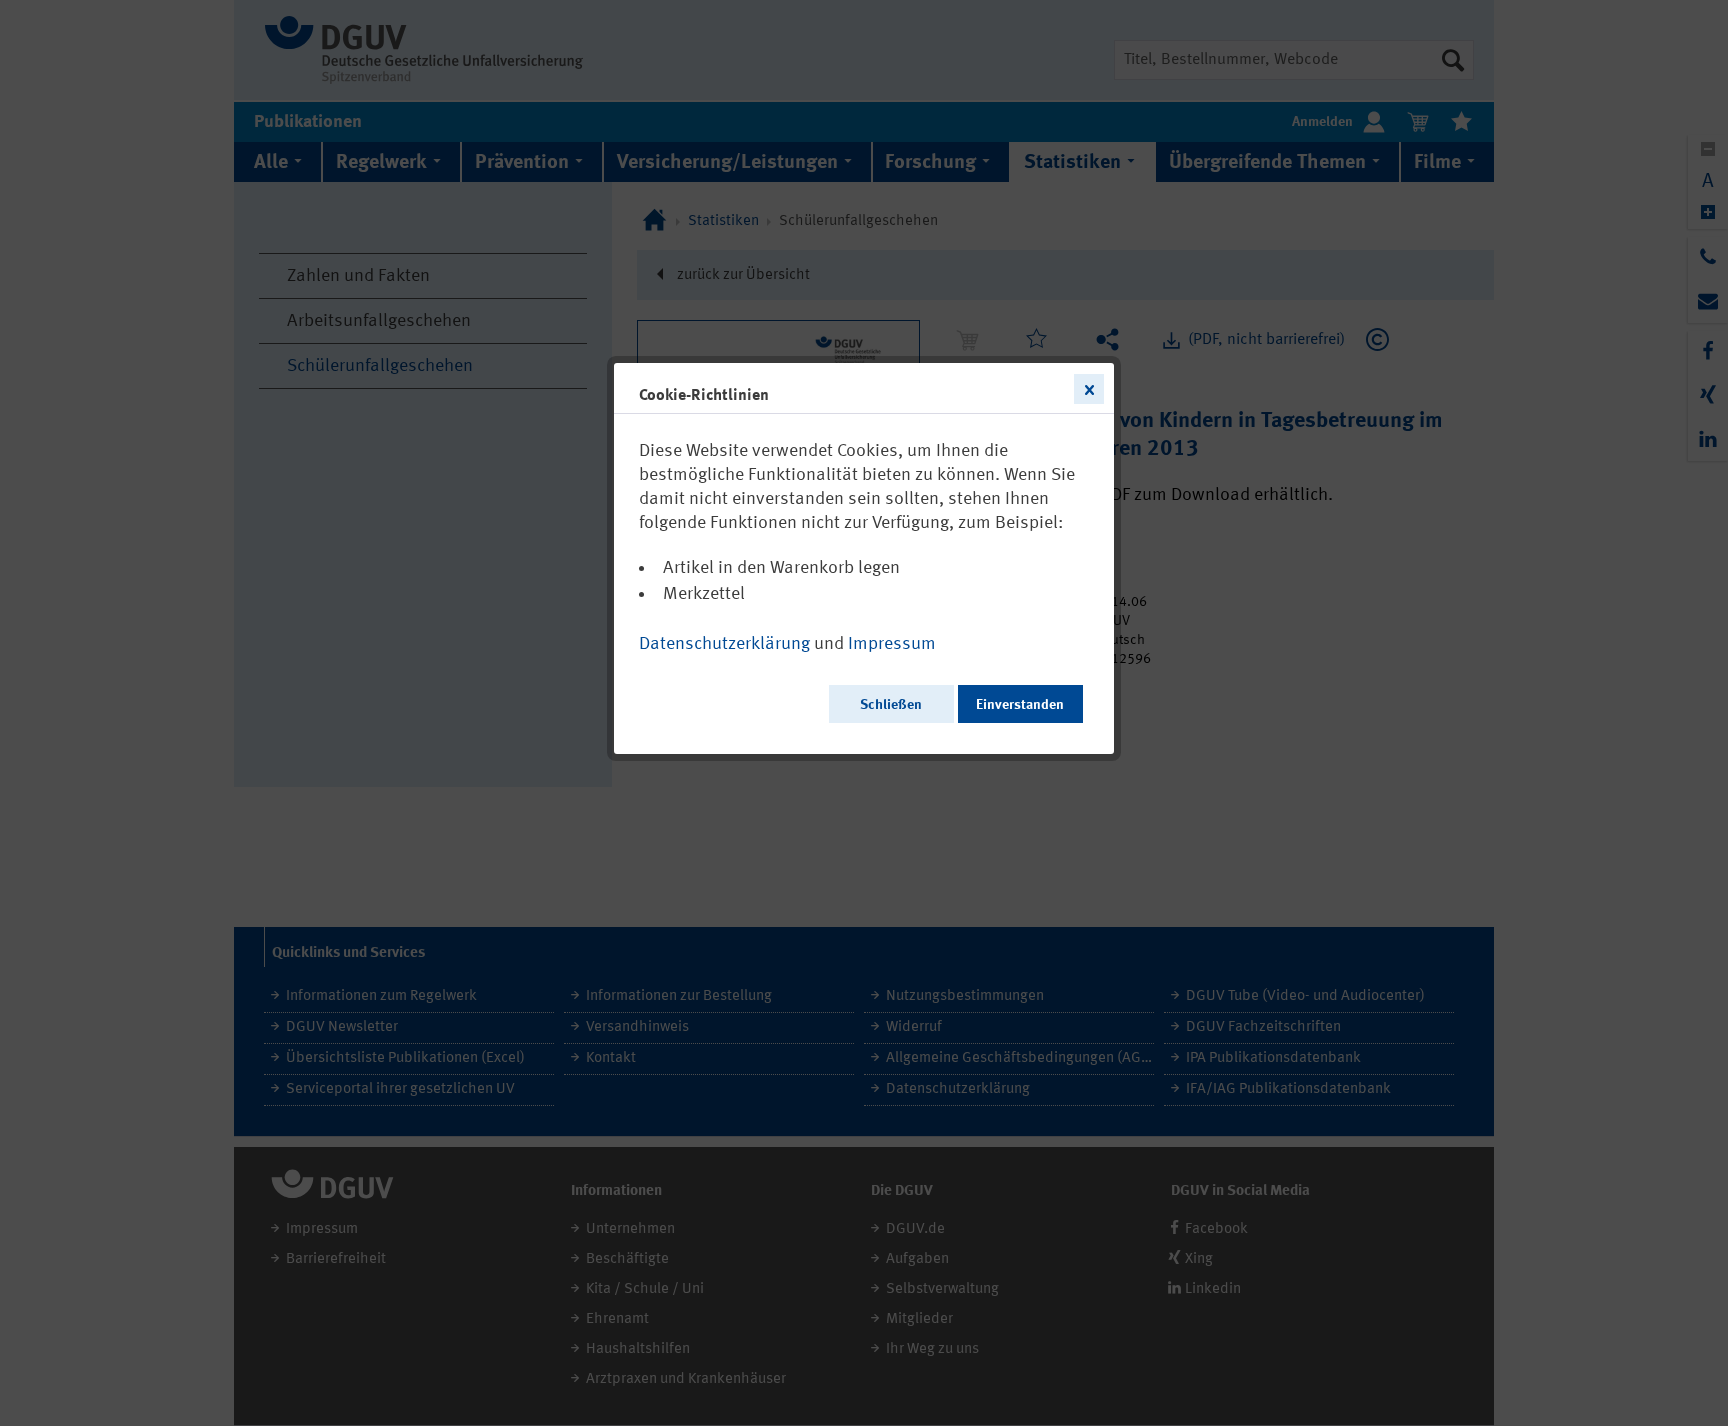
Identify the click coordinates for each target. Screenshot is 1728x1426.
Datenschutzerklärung (724, 644)
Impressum (892, 644)
